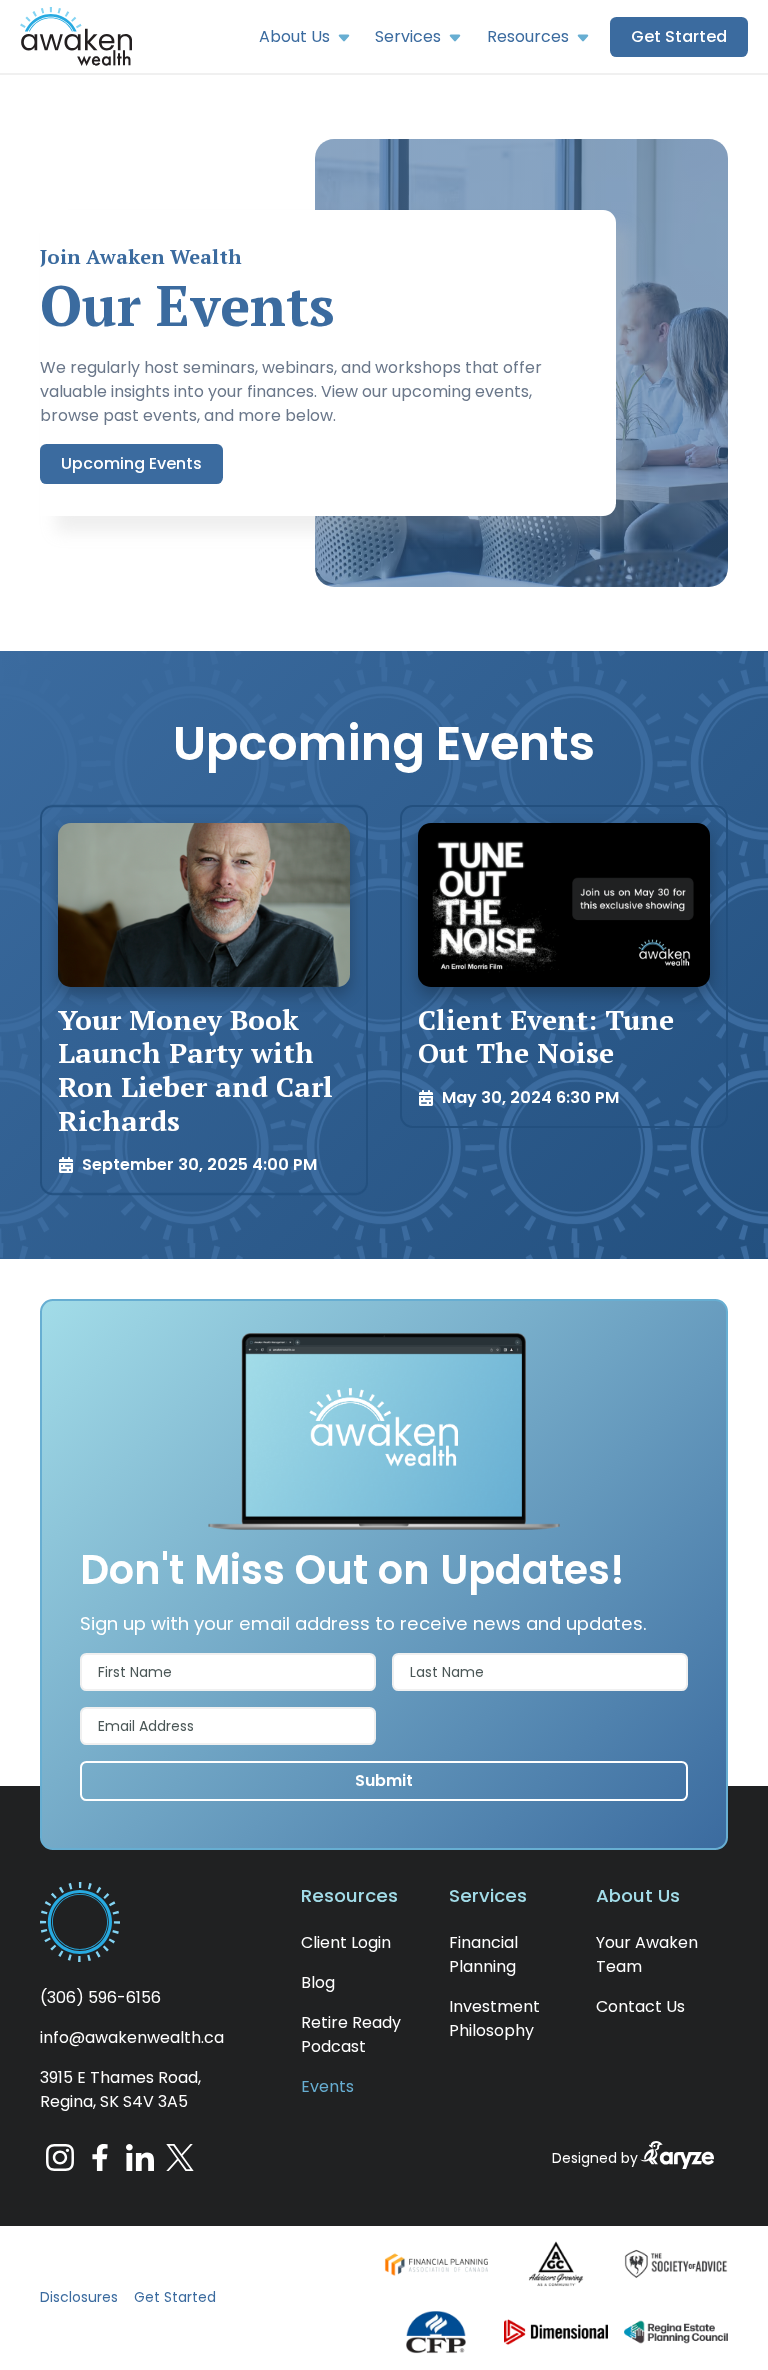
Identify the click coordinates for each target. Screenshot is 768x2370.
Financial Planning (483, 1954)
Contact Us (640, 2006)
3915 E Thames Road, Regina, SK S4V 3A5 (120, 2089)
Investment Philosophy (494, 2018)
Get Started (175, 2297)
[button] (76, 36)
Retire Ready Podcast (351, 2034)
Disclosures (79, 2297)
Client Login (346, 1942)
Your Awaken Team (647, 1954)
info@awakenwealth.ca (132, 2037)
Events (327, 2086)
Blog (318, 1982)
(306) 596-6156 (100, 1997)
